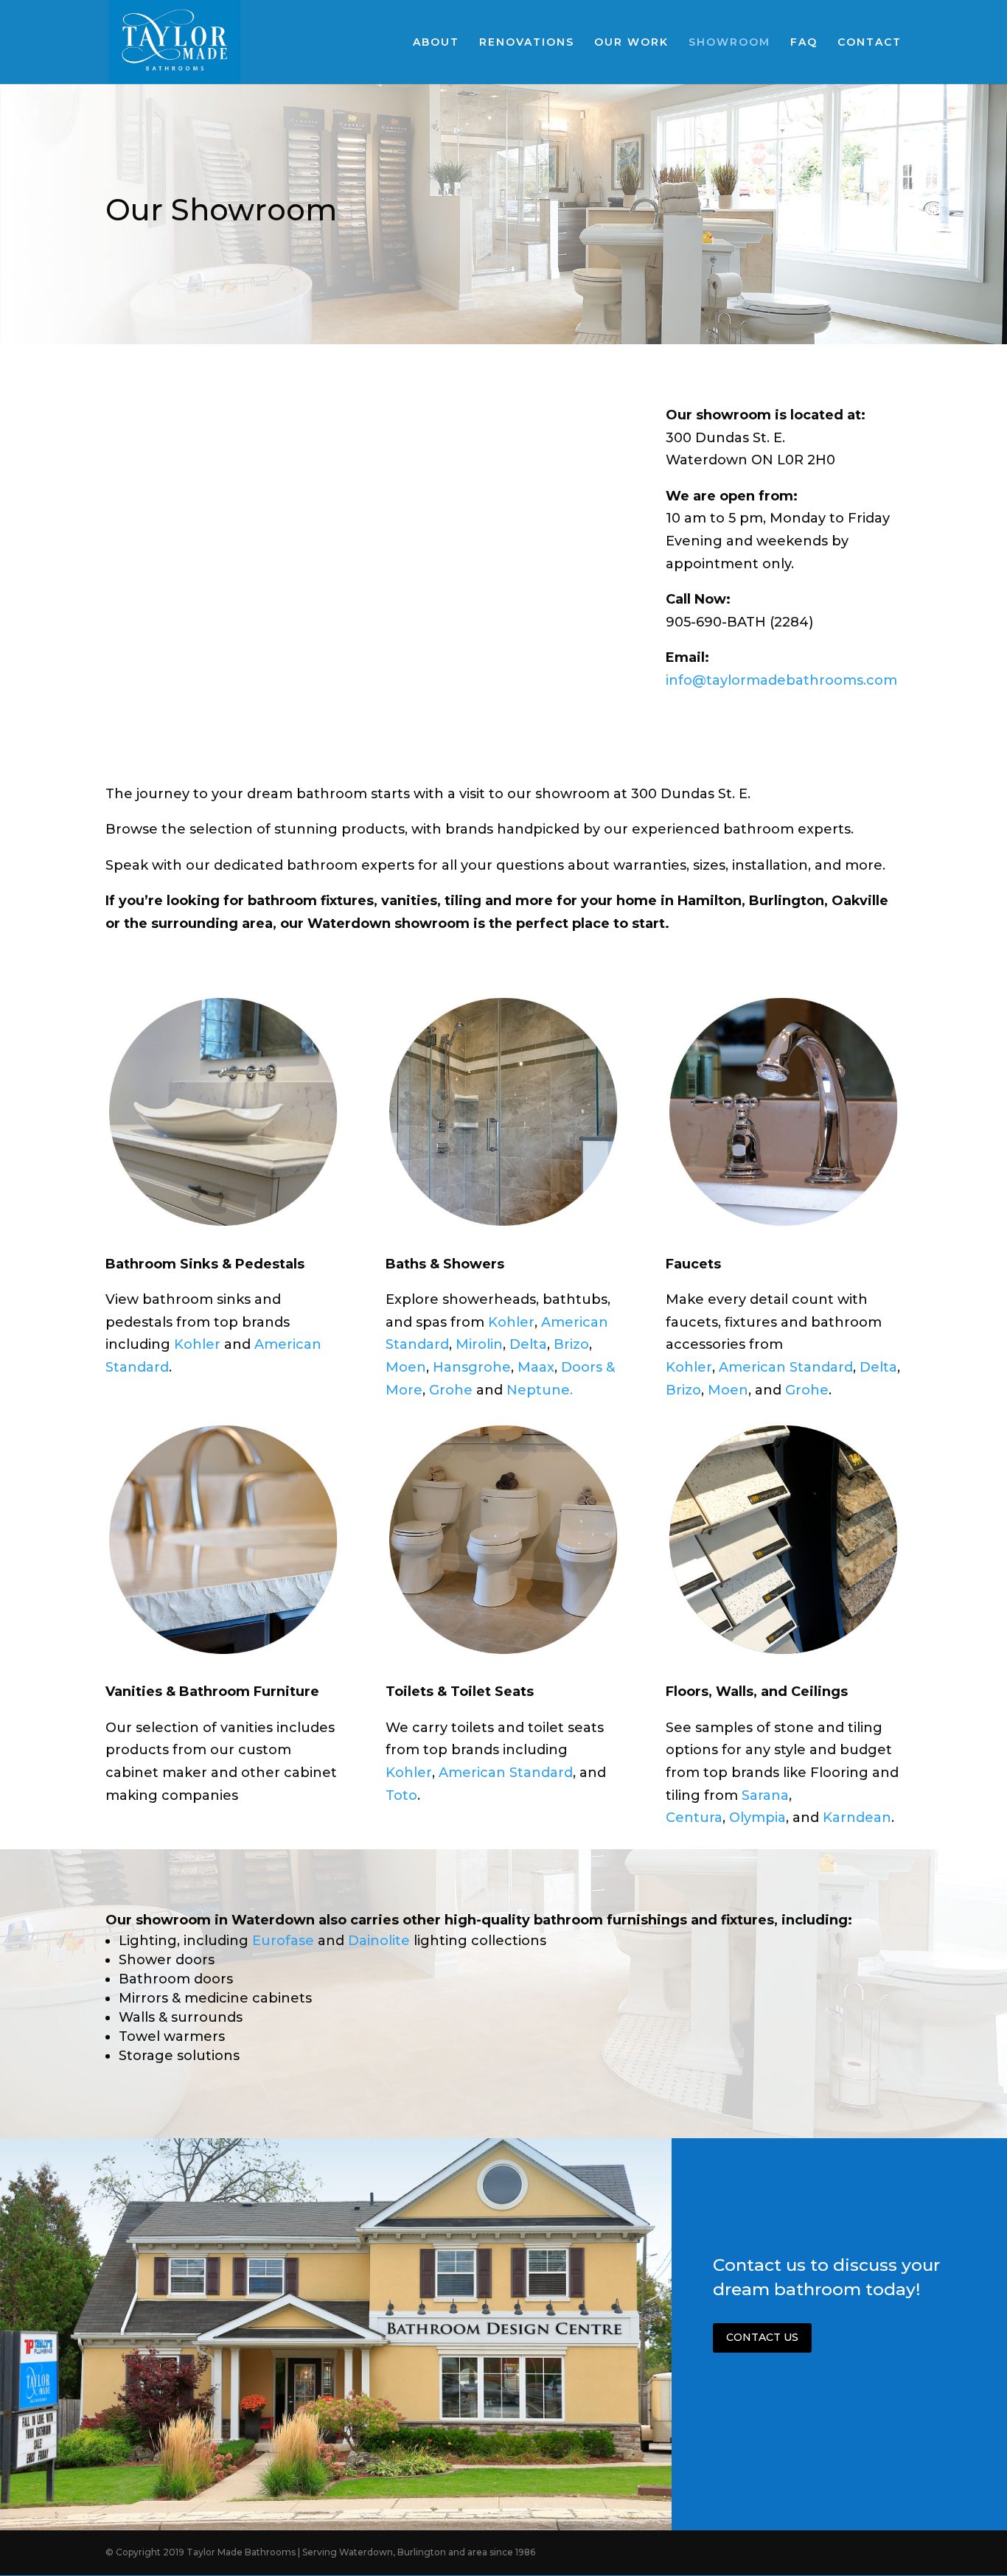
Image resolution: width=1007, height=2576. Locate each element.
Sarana (765, 1795)
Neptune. (540, 1390)
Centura (694, 1818)
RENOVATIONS (527, 43)
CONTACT (870, 43)
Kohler (199, 1344)
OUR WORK (631, 43)
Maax (536, 1367)
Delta (528, 1344)
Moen (406, 1367)
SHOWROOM (729, 43)
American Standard (786, 1367)
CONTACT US (762, 2337)
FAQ (804, 43)
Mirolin (479, 1344)
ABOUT (436, 43)
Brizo (571, 1344)
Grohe (451, 1390)
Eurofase (285, 1941)
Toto (401, 1795)
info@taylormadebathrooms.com (781, 680)
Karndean (857, 1818)
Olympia (757, 1818)
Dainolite (381, 1941)
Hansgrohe (472, 1367)
